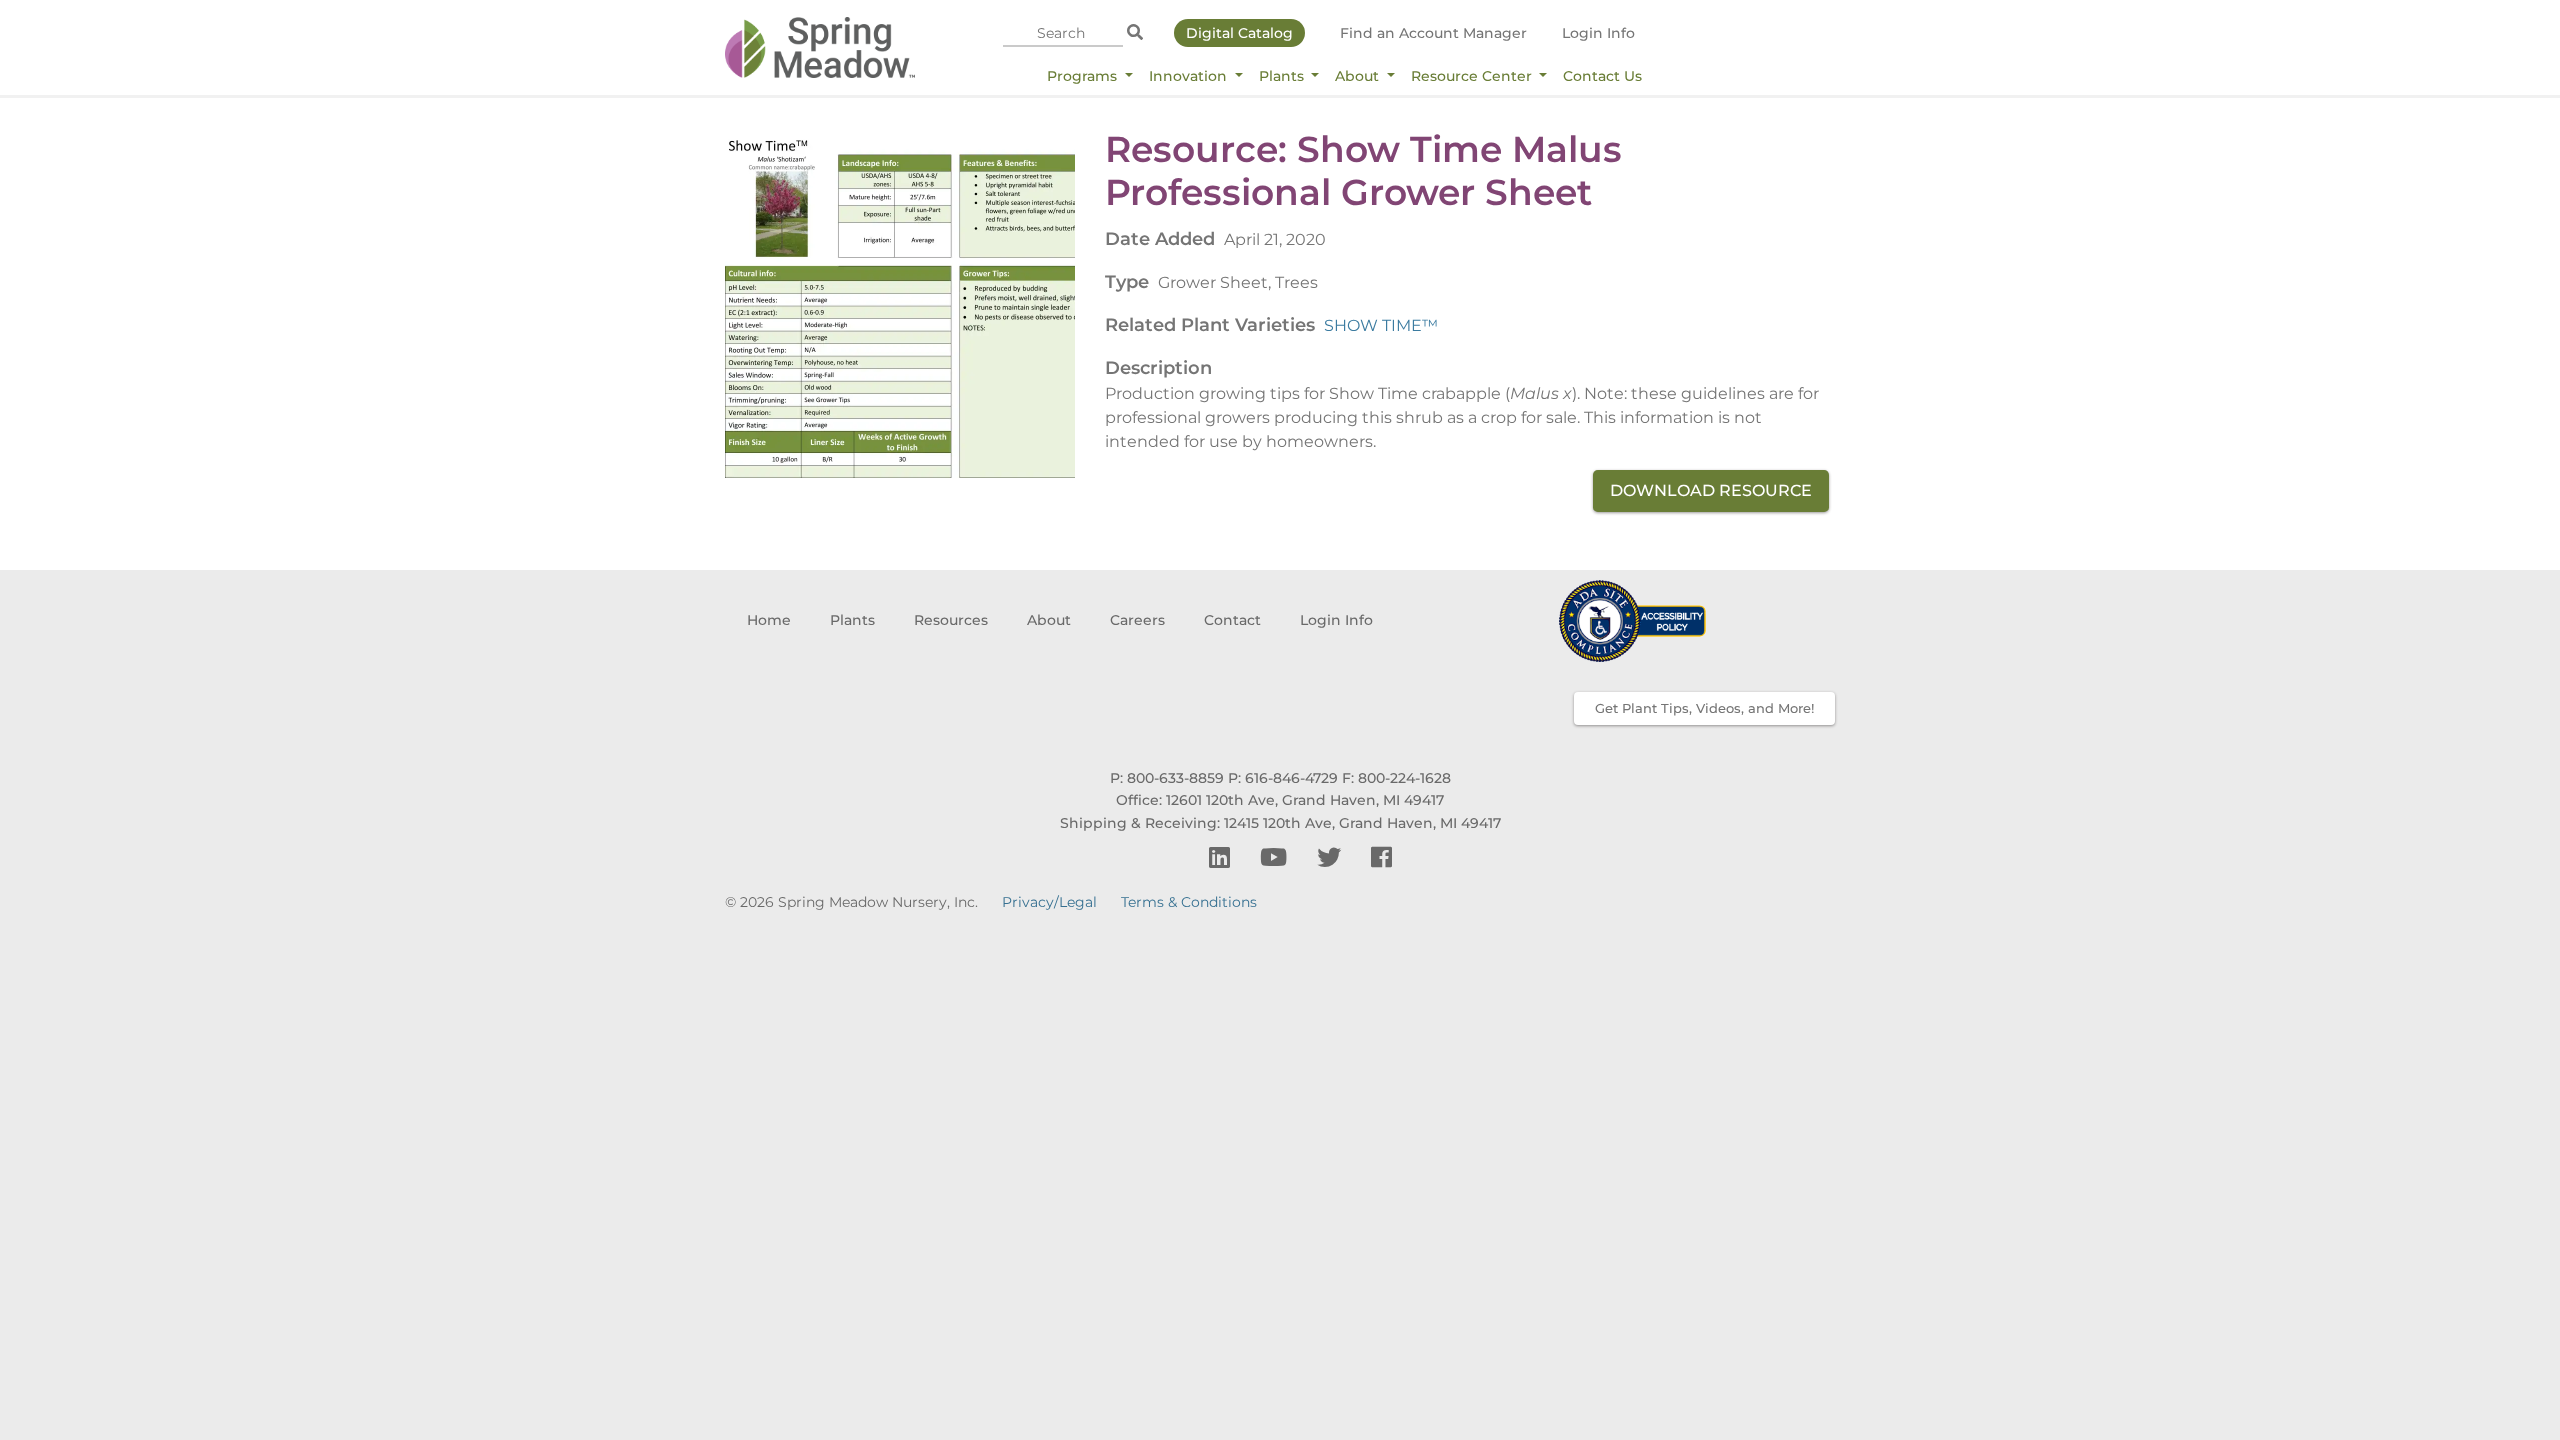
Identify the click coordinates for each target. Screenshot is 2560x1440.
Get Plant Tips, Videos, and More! (1704, 708)
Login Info (1598, 33)
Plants (1283, 76)
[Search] (1135, 33)
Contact (1232, 620)
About (1359, 76)
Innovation (1190, 76)
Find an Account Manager (1433, 33)
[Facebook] (1381, 857)
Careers (1137, 620)
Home (769, 620)
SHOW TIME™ (1381, 325)
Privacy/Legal (1049, 902)
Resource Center (1473, 76)
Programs (1084, 76)
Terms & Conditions (1189, 902)
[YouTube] (1276, 857)
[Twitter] (1332, 857)
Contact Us (1602, 76)
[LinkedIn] (1222, 857)
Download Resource (1711, 490)
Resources (951, 620)
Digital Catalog (1239, 33)
